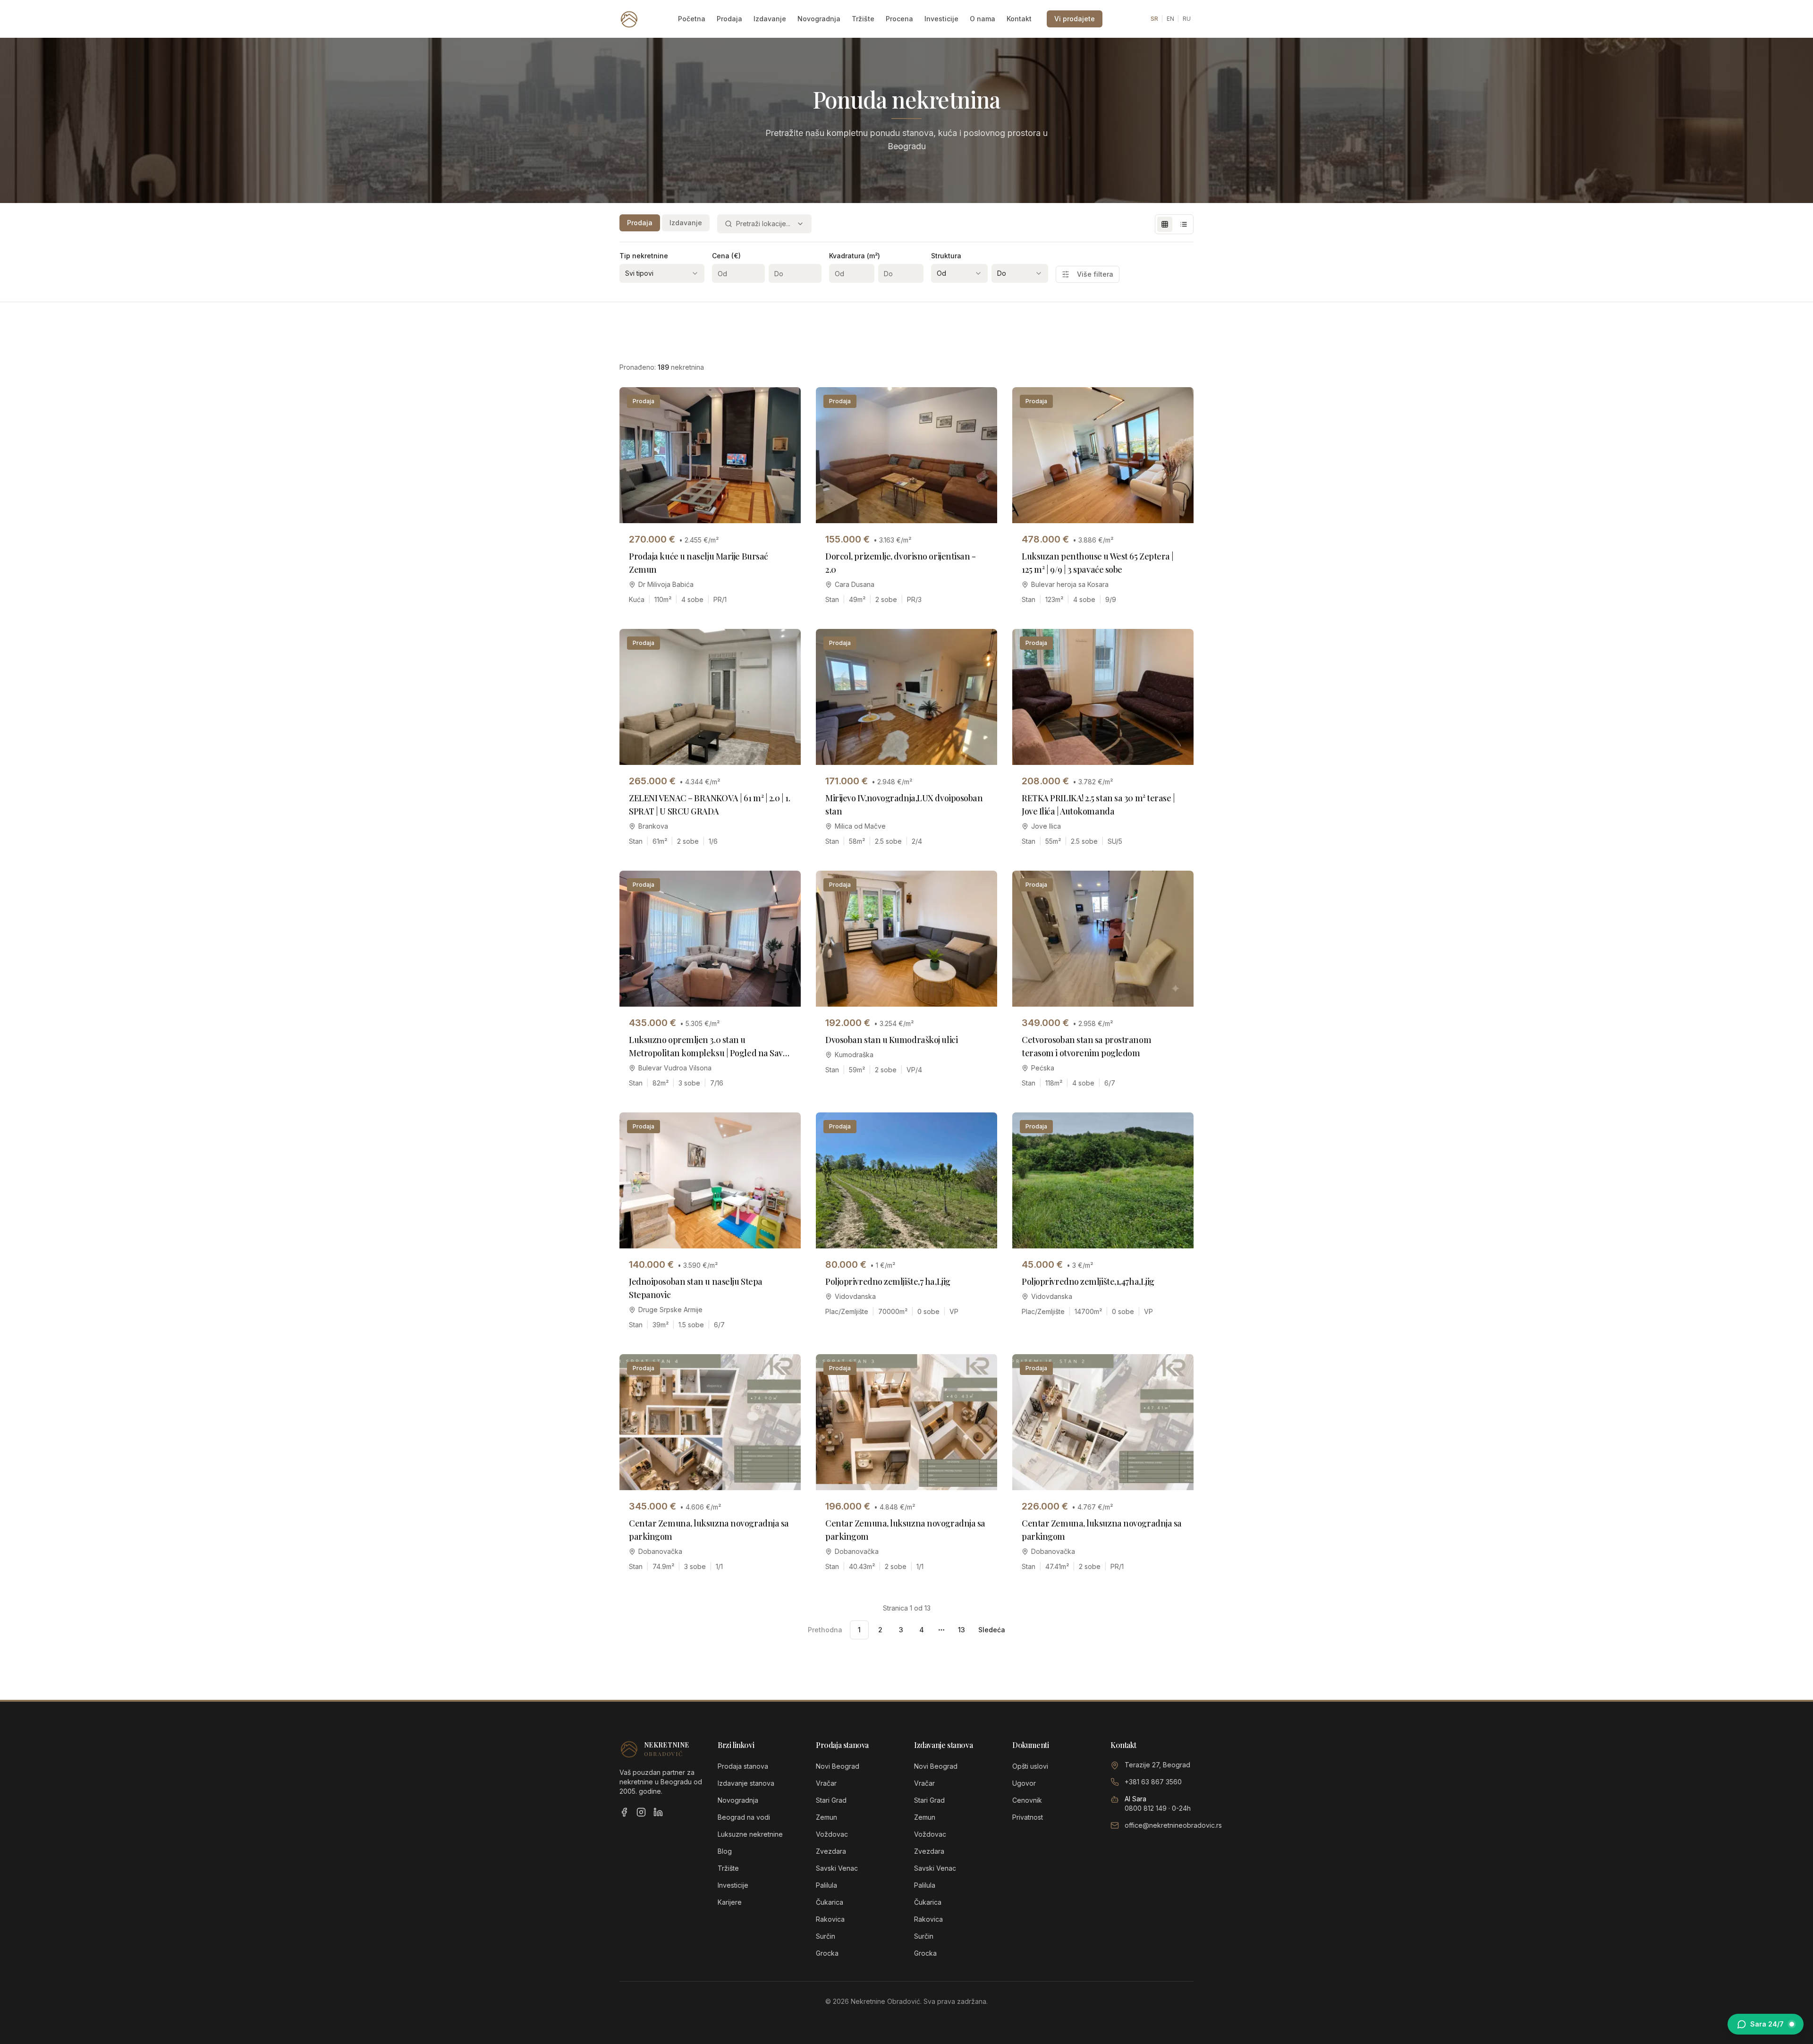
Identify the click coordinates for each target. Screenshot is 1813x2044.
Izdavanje (770, 19)
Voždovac (832, 1834)
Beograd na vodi (744, 1817)
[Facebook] (624, 1812)
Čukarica (830, 1902)
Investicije (941, 19)
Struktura (946, 256)
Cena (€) (726, 256)
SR (1154, 19)
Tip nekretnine (644, 256)
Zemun (826, 1817)
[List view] (1184, 224)
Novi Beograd (838, 1766)
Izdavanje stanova (746, 1783)
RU (1187, 19)
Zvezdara (831, 1851)
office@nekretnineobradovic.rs (1173, 1825)
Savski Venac (837, 1868)
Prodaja (729, 19)
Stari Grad (831, 1800)
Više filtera (1095, 274)
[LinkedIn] (658, 1812)
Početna (692, 19)
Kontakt (1019, 19)
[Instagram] (641, 1812)
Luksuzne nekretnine (750, 1834)
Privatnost (1028, 1817)
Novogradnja (819, 19)
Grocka (827, 1953)
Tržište (863, 19)
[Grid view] (1165, 224)
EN (1170, 19)
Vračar (826, 1783)
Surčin (826, 1936)
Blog (725, 1851)
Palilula (826, 1885)
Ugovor (1024, 1783)
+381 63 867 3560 (1153, 1782)
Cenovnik (1027, 1800)
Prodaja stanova (743, 1766)
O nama (983, 19)
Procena (899, 19)
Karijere (730, 1902)
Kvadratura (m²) (855, 256)
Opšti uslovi (1030, 1766)
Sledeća (992, 1630)
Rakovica (830, 1919)
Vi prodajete (1075, 19)
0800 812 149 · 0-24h (1158, 1808)
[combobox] (764, 224)
